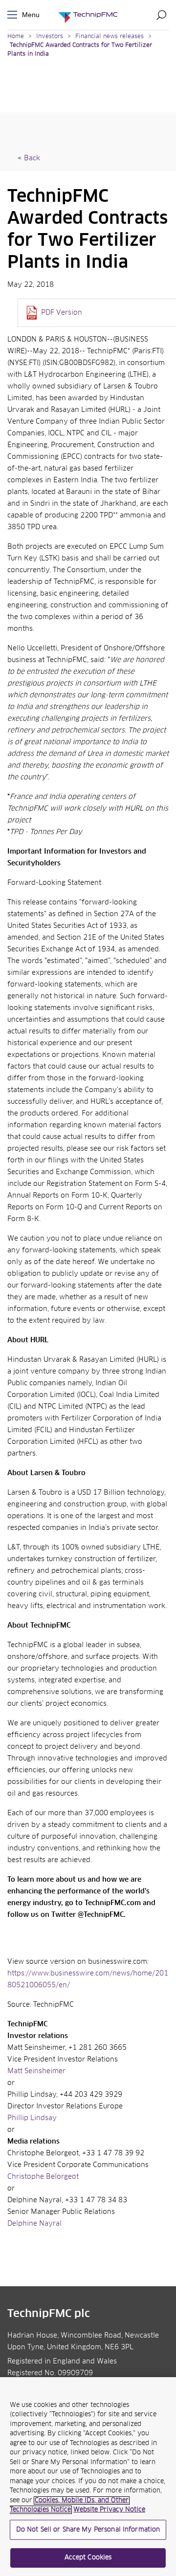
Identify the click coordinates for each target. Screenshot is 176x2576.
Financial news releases (110, 37)
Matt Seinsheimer (36, 2071)
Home (16, 37)
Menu (14, 15)
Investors (50, 37)
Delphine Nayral (34, 2224)
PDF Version (62, 313)
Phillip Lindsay (32, 2118)
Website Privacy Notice (109, 2510)
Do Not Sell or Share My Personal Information (88, 2530)
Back (32, 158)
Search (161, 15)
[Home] (88, 15)
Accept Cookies (88, 2558)
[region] (88, 2477)
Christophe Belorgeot (43, 2177)
